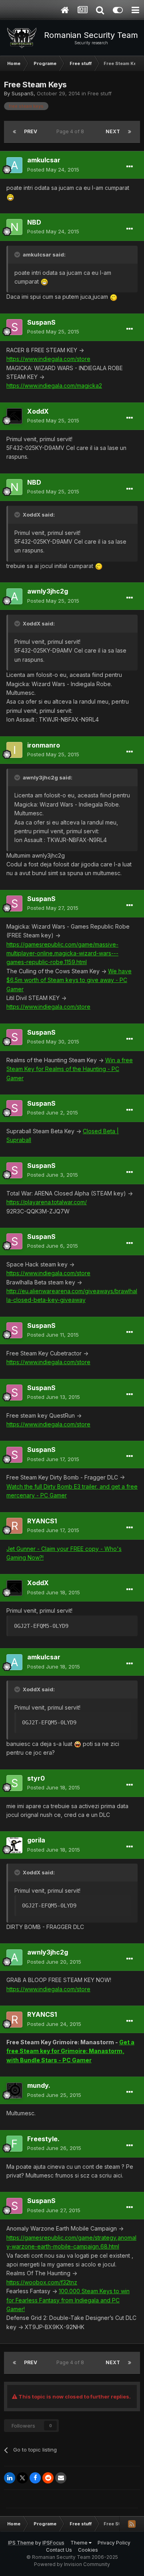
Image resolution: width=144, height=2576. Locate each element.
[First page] (14, 132)
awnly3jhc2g (48, 591)
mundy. (39, 2085)
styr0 (36, 1778)
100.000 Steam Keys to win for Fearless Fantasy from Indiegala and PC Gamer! (68, 2300)
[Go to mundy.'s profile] (14, 2091)
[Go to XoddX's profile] (14, 416)
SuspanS (23, 93)
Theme (80, 2543)
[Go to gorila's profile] (14, 1845)
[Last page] (130, 132)
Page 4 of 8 (71, 131)
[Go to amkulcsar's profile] (14, 165)
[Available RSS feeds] (132, 2524)
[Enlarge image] (10, 196)
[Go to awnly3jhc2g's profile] (14, 596)
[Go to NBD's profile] (14, 227)
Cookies (88, 2550)
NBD (34, 222)
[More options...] (130, 167)
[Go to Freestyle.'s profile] (14, 2144)
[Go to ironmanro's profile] (14, 750)
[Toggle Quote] (18, 254)
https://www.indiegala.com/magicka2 (54, 386)
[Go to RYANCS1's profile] (14, 1526)
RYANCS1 (42, 1521)
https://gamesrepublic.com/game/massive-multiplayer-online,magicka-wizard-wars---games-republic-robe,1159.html (62, 953)
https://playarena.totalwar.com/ (47, 1202)
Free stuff (100, 93)
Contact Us (59, 2550)
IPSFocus (53, 2543)
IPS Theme (21, 2543)
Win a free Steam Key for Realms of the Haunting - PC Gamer (70, 1069)
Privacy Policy (114, 2543)
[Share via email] (61, 2478)
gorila (36, 1840)
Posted (53, 170)
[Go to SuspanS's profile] (14, 327)
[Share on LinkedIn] (10, 2478)
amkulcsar (44, 160)
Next (113, 131)
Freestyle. (43, 2139)
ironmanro (44, 745)
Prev (31, 131)
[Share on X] (22, 2478)
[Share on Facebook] (35, 2478)
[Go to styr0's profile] (14, 1783)
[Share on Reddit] (48, 2478)
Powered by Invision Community (72, 2564)
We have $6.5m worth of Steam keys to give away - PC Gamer (69, 980)
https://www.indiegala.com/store (48, 359)
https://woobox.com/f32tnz (42, 2282)
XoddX (38, 411)
